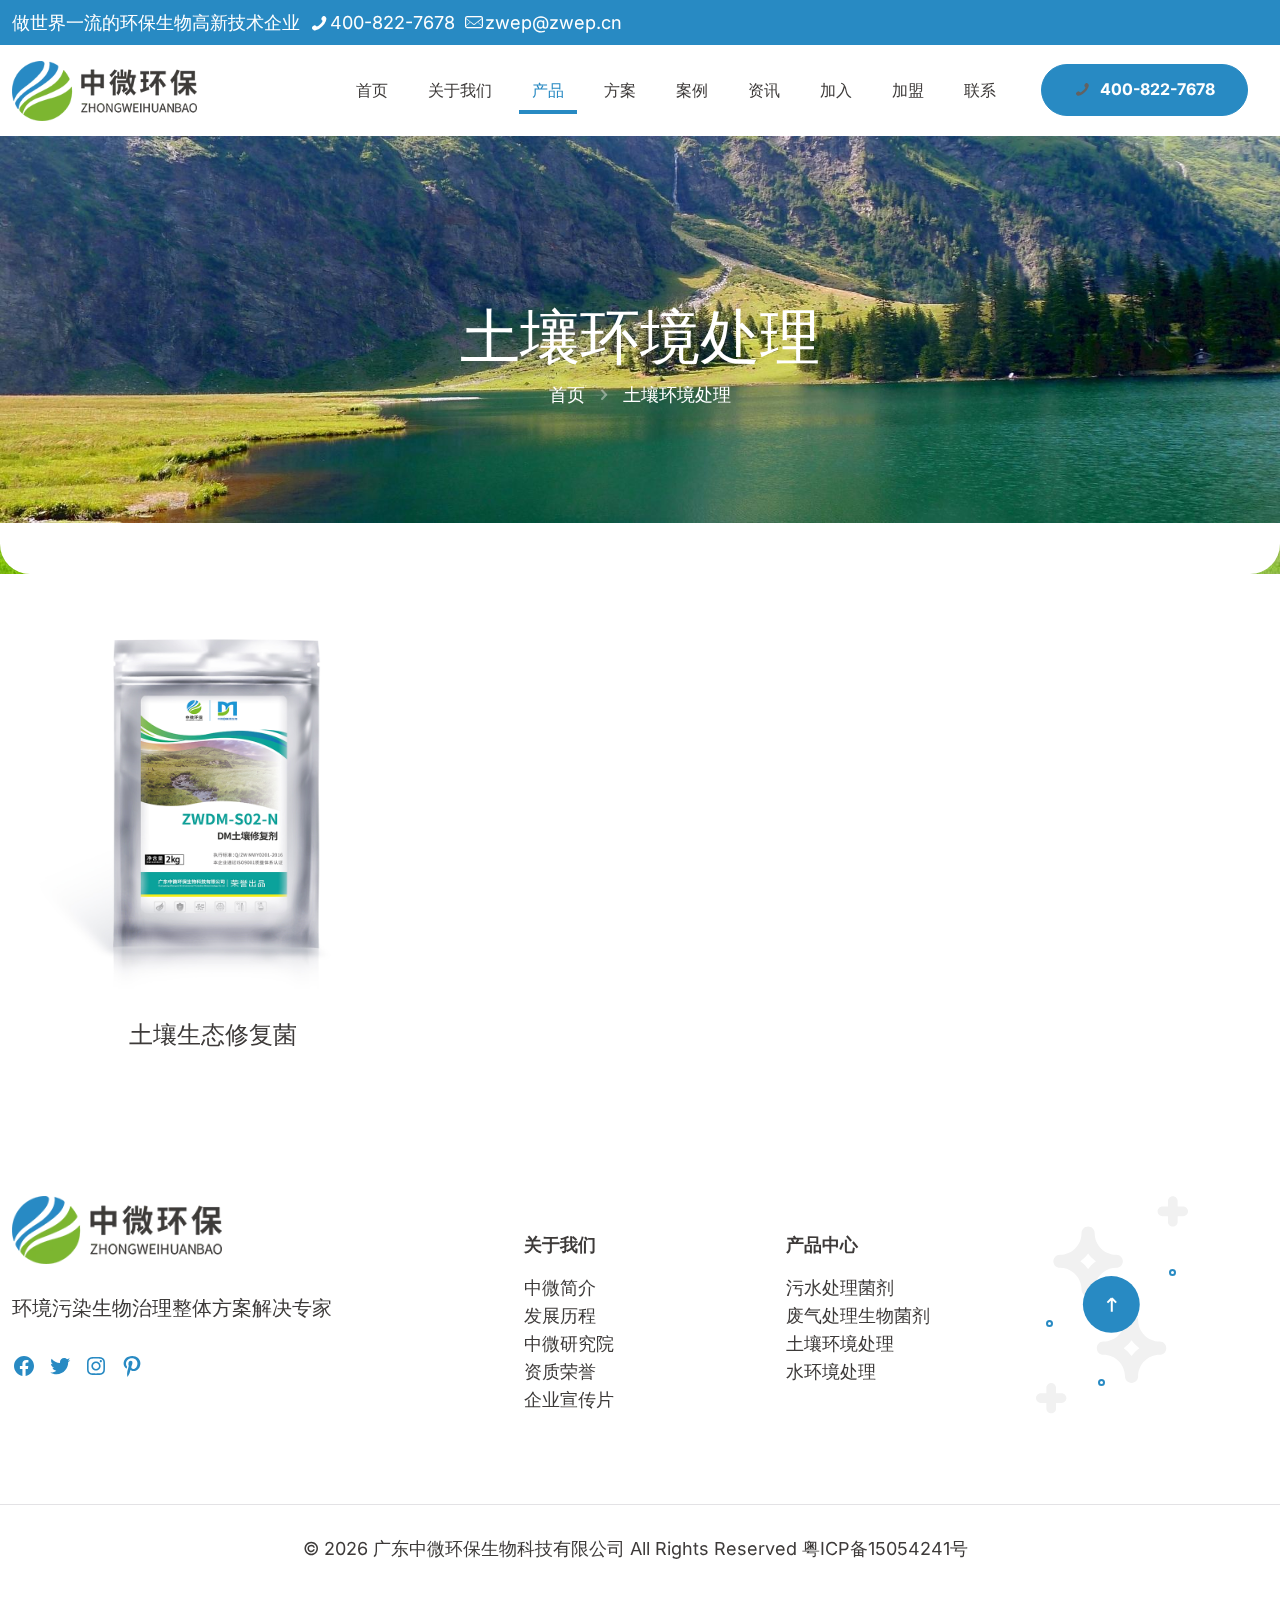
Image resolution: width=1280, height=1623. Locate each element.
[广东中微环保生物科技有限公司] (104, 90)
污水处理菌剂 (840, 1287)
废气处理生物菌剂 (858, 1315)
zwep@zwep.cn (553, 22)
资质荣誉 (560, 1371)
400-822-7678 (392, 22)
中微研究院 (569, 1343)
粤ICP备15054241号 (885, 1548)
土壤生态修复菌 (213, 1034)
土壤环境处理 (840, 1343)
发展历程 (560, 1315)
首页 (567, 394)
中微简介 (560, 1287)
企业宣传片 (569, 1399)
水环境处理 (831, 1371)
